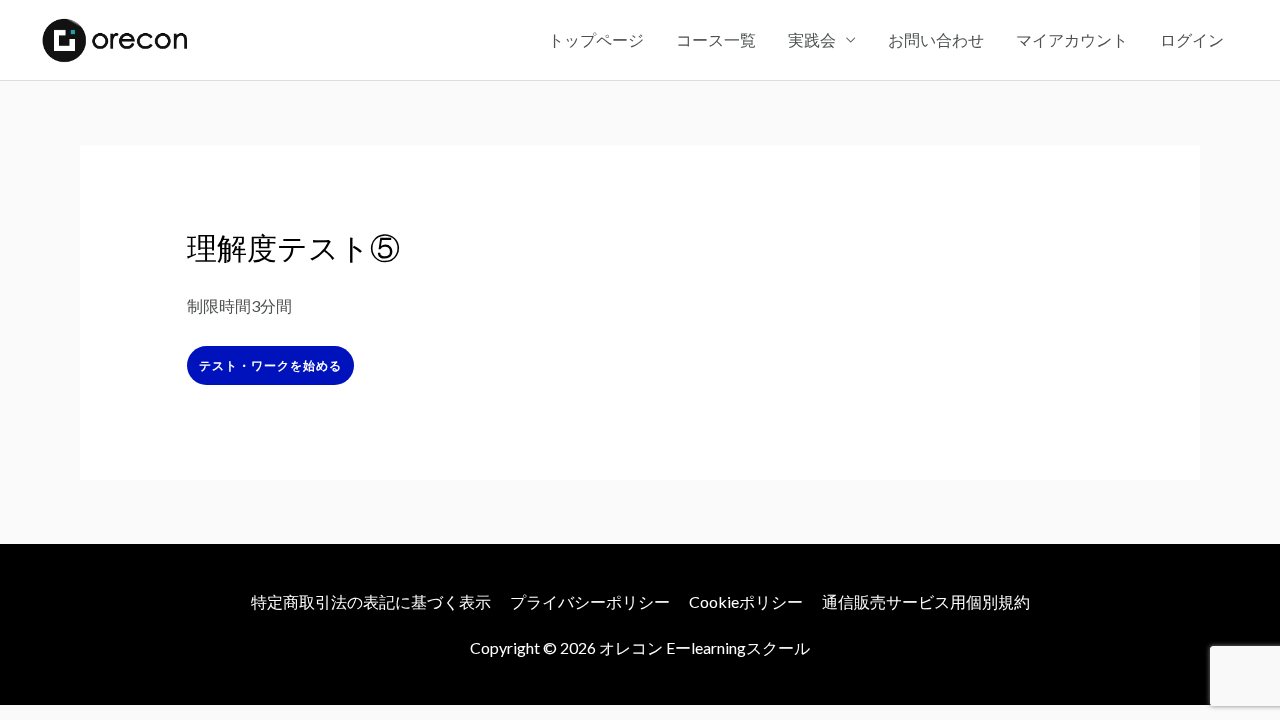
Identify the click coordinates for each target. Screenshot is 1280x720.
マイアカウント (1072, 39)
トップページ (596, 39)
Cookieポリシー (746, 601)
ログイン (1192, 39)
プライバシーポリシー (590, 601)
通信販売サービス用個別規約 (926, 601)
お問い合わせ (936, 39)
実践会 (812, 39)
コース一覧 (716, 39)
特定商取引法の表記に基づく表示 (371, 601)
